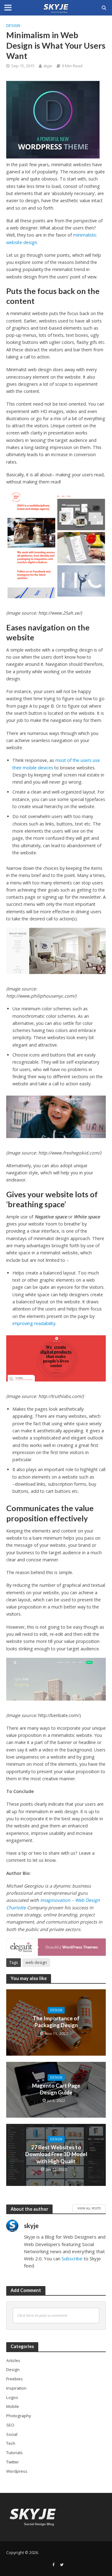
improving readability (34, 1323)
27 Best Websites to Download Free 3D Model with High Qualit (56, 2154)
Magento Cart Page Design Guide (56, 2089)
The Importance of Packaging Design (56, 2022)
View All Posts (89, 2208)
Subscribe (72, 2258)
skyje (48, 66)
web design (36, 1962)
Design (13, 26)
